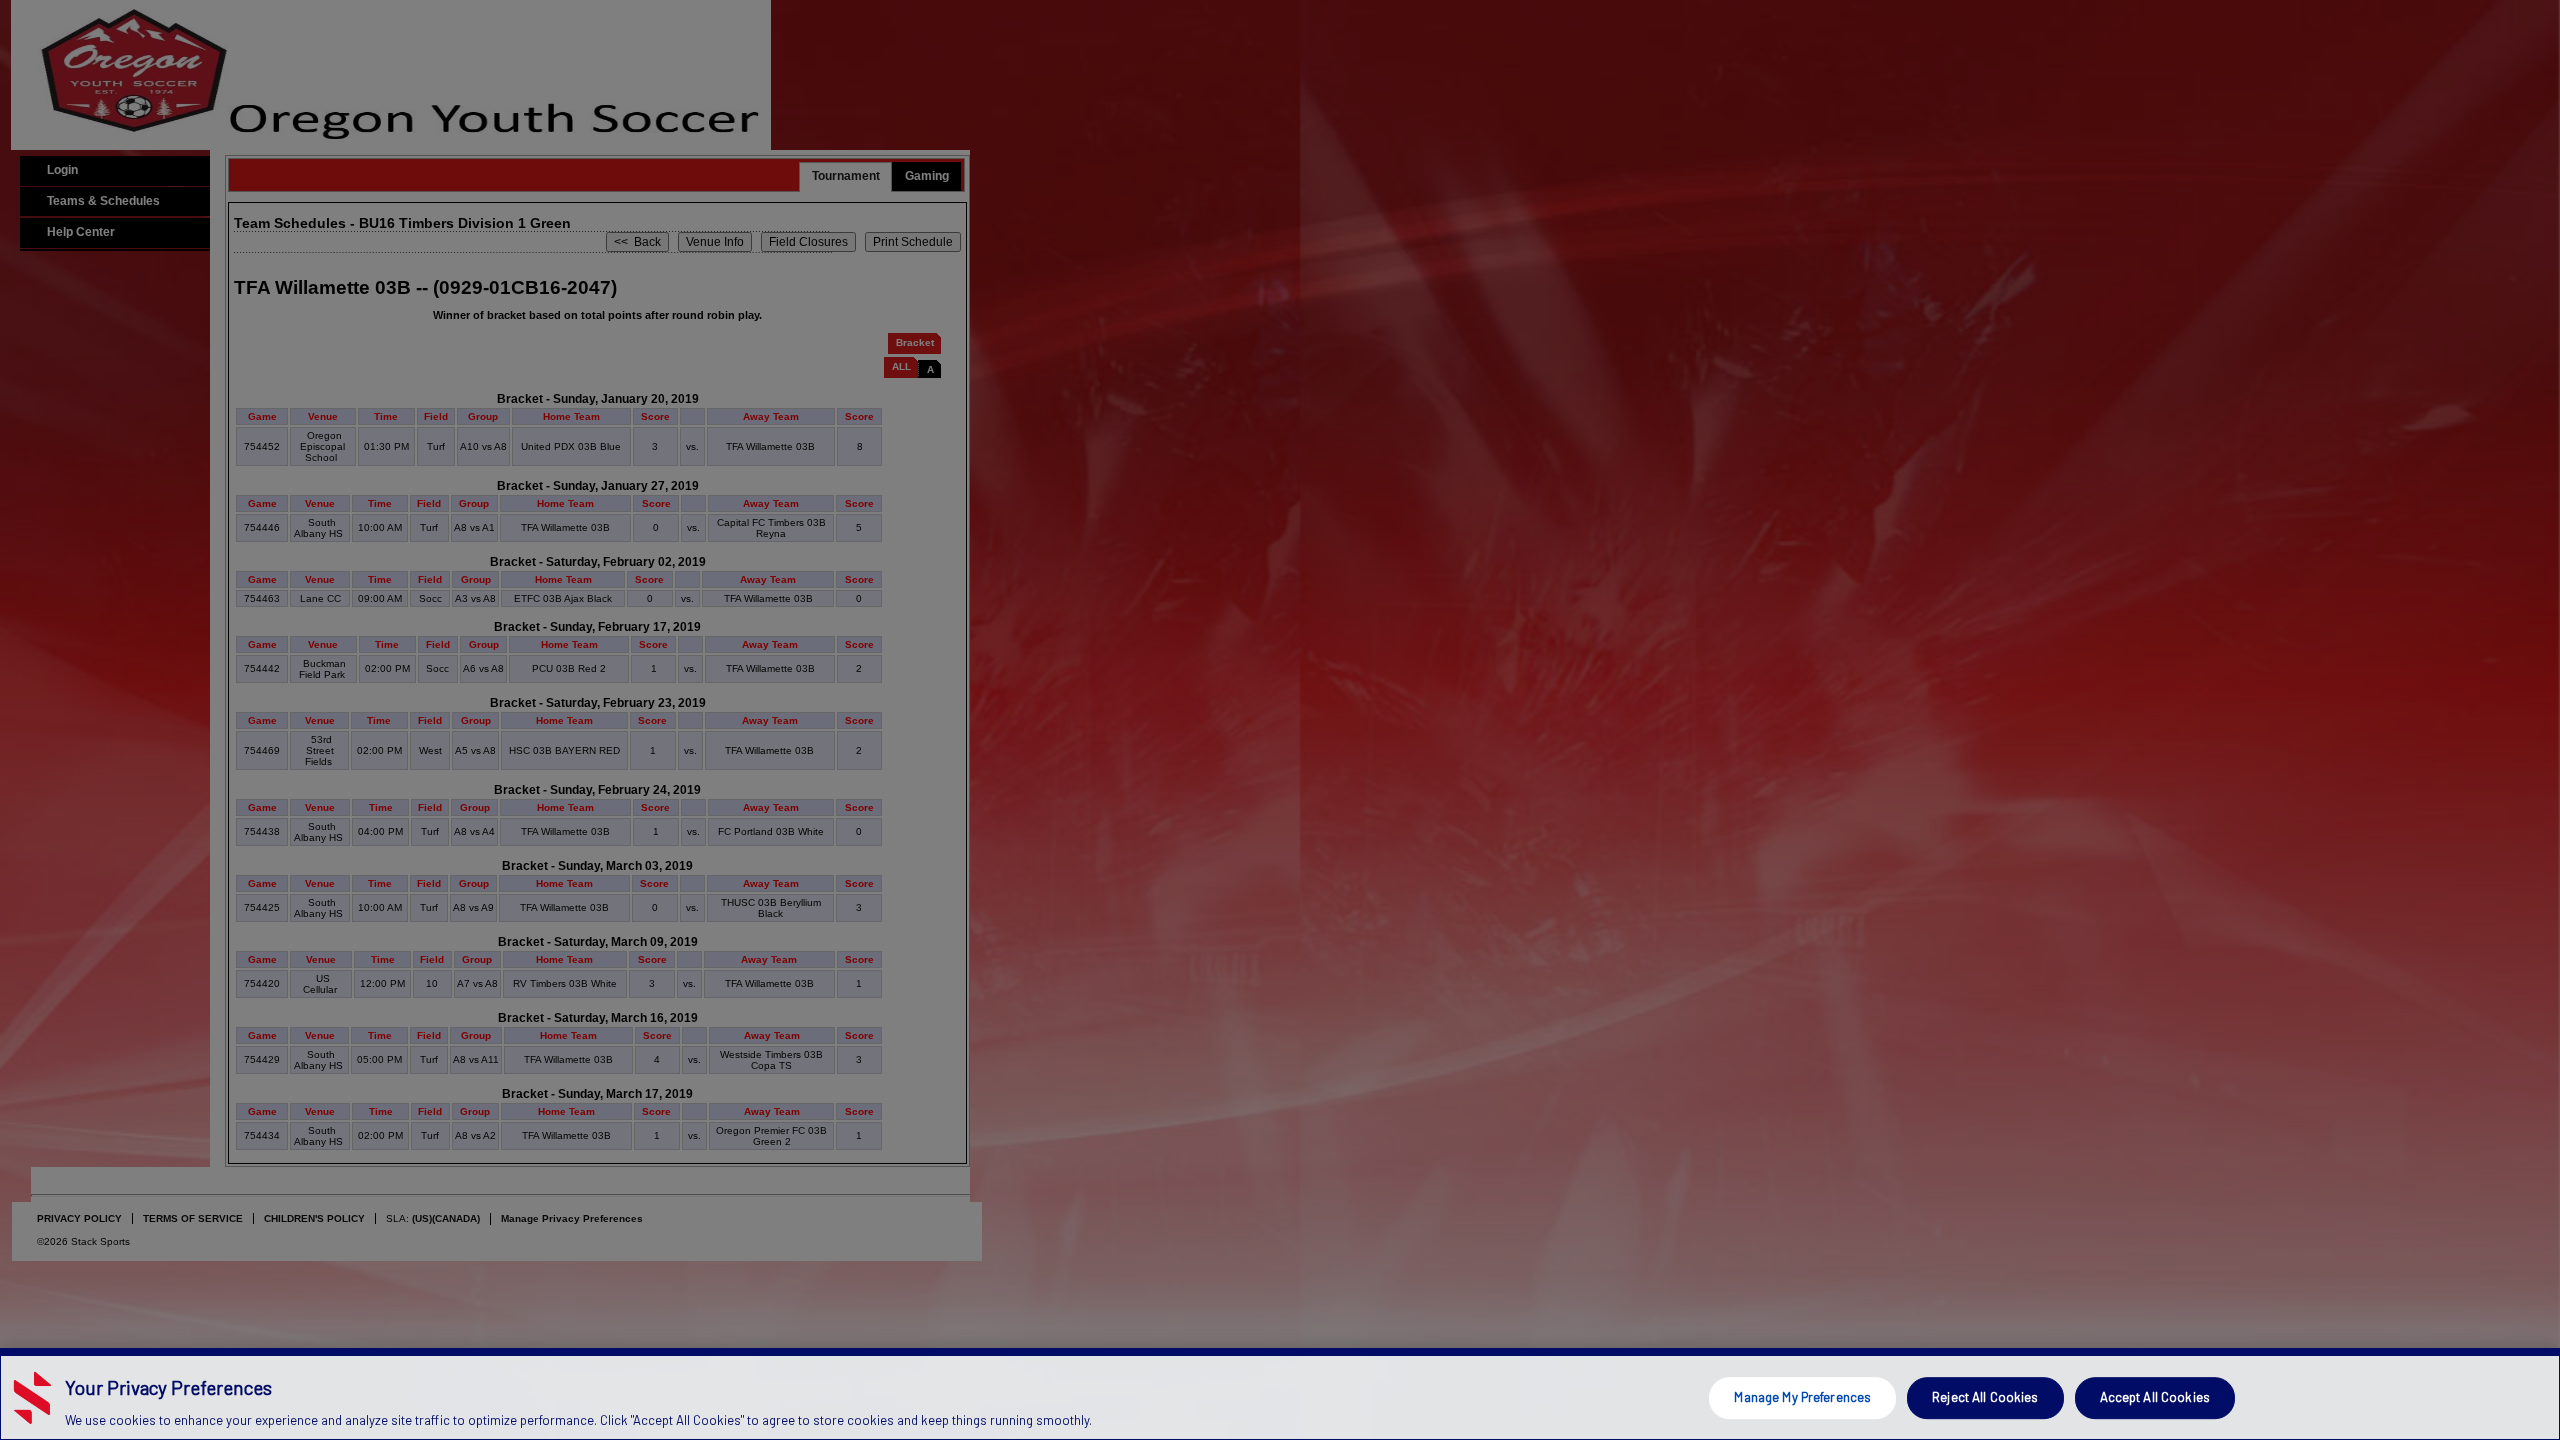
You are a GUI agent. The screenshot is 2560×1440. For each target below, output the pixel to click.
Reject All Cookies (1985, 1397)
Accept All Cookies (2155, 1397)
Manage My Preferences (1802, 1397)
